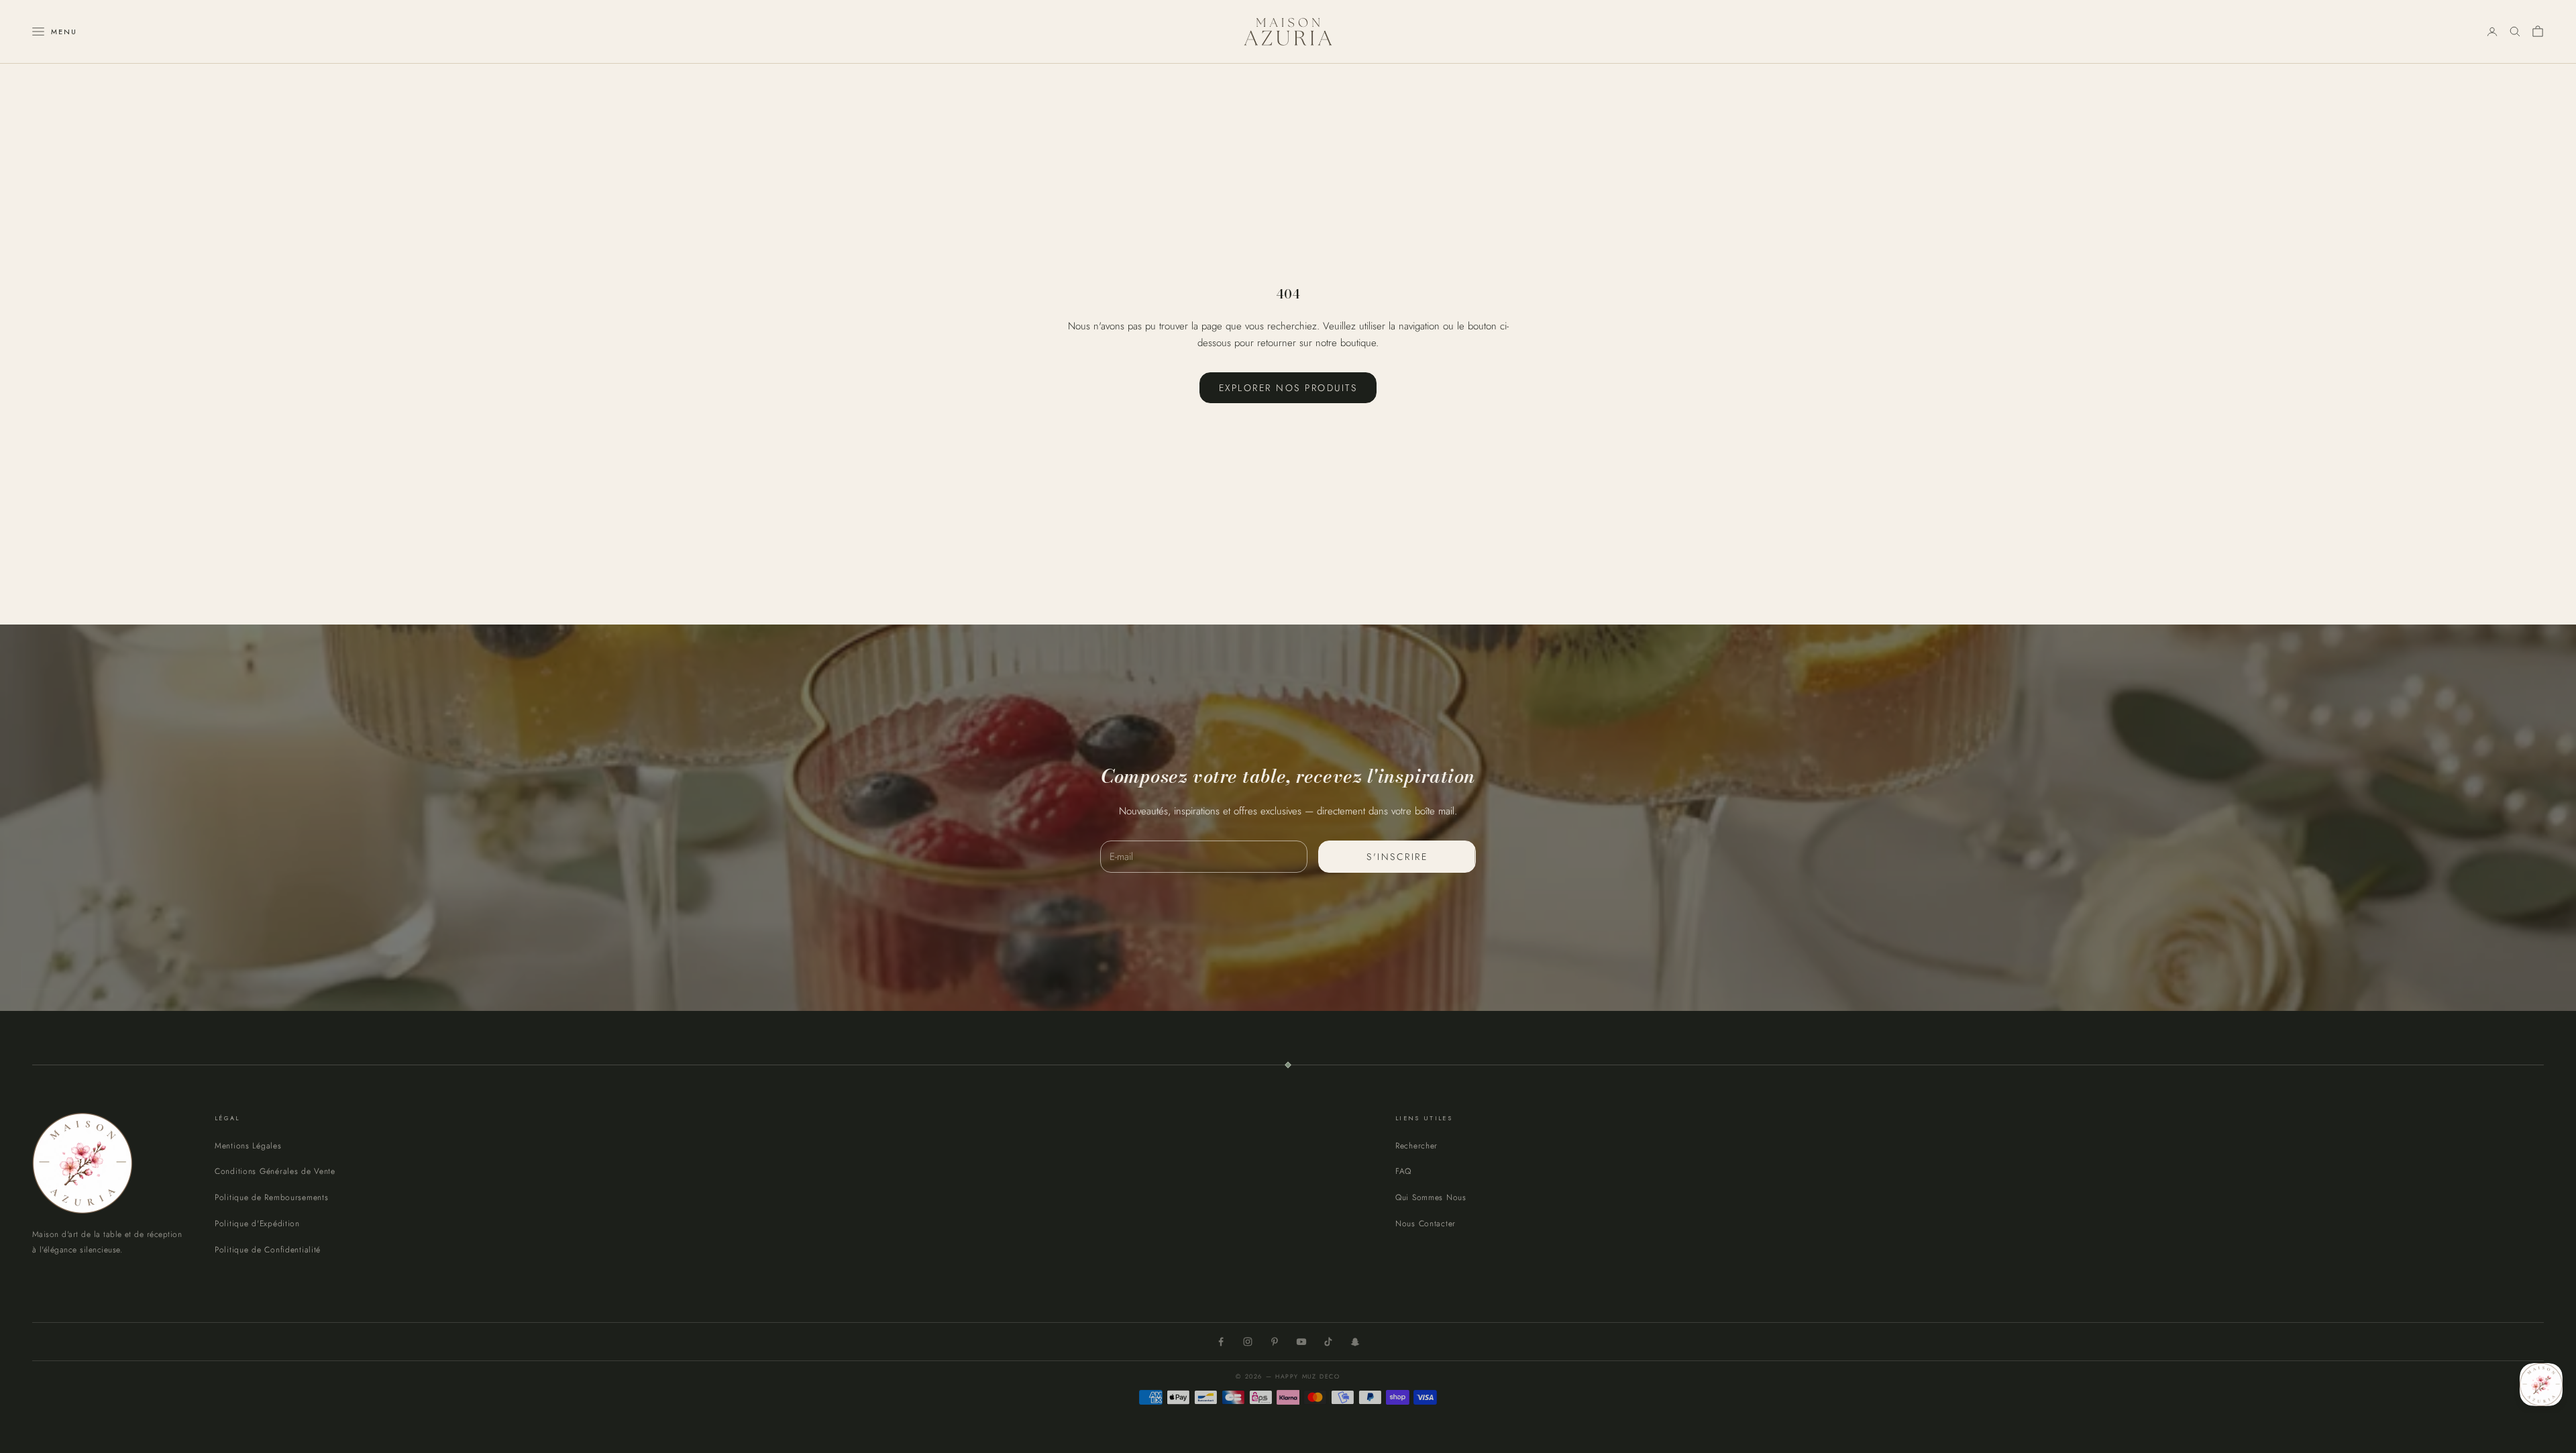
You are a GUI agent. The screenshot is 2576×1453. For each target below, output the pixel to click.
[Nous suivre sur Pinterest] (1275, 1342)
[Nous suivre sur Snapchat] (1355, 1342)
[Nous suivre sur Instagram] (1248, 1342)
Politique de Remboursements (271, 1197)
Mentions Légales (248, 1146)
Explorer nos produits (1288, 388)
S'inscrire (1397, 857)
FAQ (1403, 1171)
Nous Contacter (1426, 1224)
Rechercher (1416, 1146)
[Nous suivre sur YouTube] (1301, 1342)
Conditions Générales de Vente (275, 1171)
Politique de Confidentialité (268, 1250)
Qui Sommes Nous (1431, 1197)
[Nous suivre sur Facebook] (1221, 1342)
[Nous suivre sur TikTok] (1328, 1342)
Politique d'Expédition (257, 1224)
